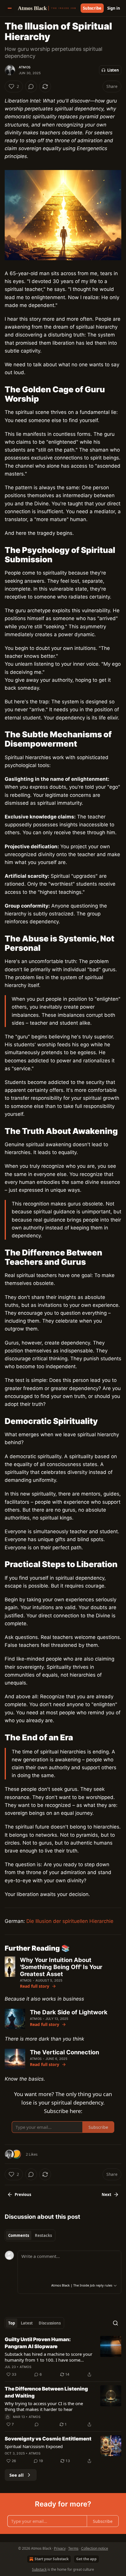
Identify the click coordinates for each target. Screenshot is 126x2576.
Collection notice (95, 2548)
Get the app (86, 2559)
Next (107, 2195)
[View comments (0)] (31, 86)
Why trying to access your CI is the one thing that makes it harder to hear (44, 2406)
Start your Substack (52, 2559)
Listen (113, 70)
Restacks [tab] (43, 2235)
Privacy (60, 2548)
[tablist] (30, 2235)
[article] (63, 2357)
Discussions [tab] (50, 2323)
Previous (23, 2195)
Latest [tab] (27, 2323)
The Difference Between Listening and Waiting (46, 2392)
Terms (73, 2548)
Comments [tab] (19, 2235)
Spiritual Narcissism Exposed (34, 2446)
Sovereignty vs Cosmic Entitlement (48, 2439)
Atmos (25, 67)
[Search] (115, 2323)
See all (17, 2475)
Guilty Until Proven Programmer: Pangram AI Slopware (38, 2343)
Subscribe (92, 8)
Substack (39, 2569)
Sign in (114, 8)
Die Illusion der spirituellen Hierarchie (70, 1921)
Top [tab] (12, 2323)
